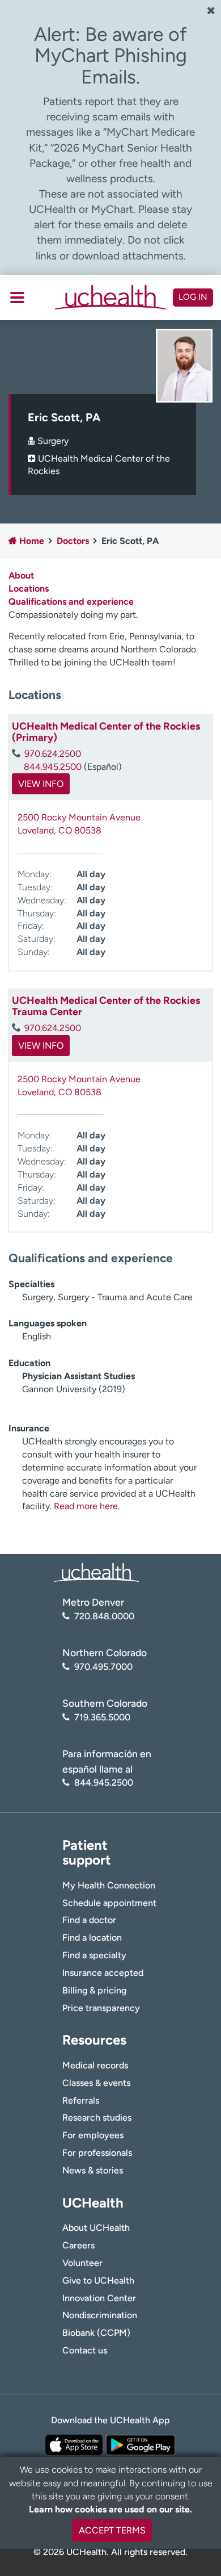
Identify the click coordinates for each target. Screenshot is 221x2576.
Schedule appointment (109, 1903)
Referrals (81, 2100)
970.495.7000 (103, 1667)
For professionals (97, 2153)
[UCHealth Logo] (96, 1572)
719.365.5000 (102, 1717)
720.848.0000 (104, 1616)
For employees (93, 2135)
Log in (193, 297)
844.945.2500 (53, 767)
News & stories (93, 2170)
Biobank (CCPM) (96, 2333)
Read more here (86, 1506)
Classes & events (96, 2083)
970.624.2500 (53, 754)
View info (41, 784)
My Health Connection (109, 1885)
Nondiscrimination (100, 2315)
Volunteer (82, 2263)
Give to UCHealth (98, 2280)
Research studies (97, 2118)
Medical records (95, 2065)
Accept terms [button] (112, 2530)
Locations (29, 588)
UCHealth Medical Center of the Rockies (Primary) (106, 732)
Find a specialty (94, 1955)
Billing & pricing (94, 1990)
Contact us (85, 2350)
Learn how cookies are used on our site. (110, 2509)
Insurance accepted (103, 1973)
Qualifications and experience (71, 602)
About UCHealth (96, 2228)
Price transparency (101, 2008)
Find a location (92, 1938)
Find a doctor (89, 1920)
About (21, 575)
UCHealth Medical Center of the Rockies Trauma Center (106, 1006)
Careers (78, 2245)
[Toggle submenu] (17, 298)
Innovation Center (99, 2298)
